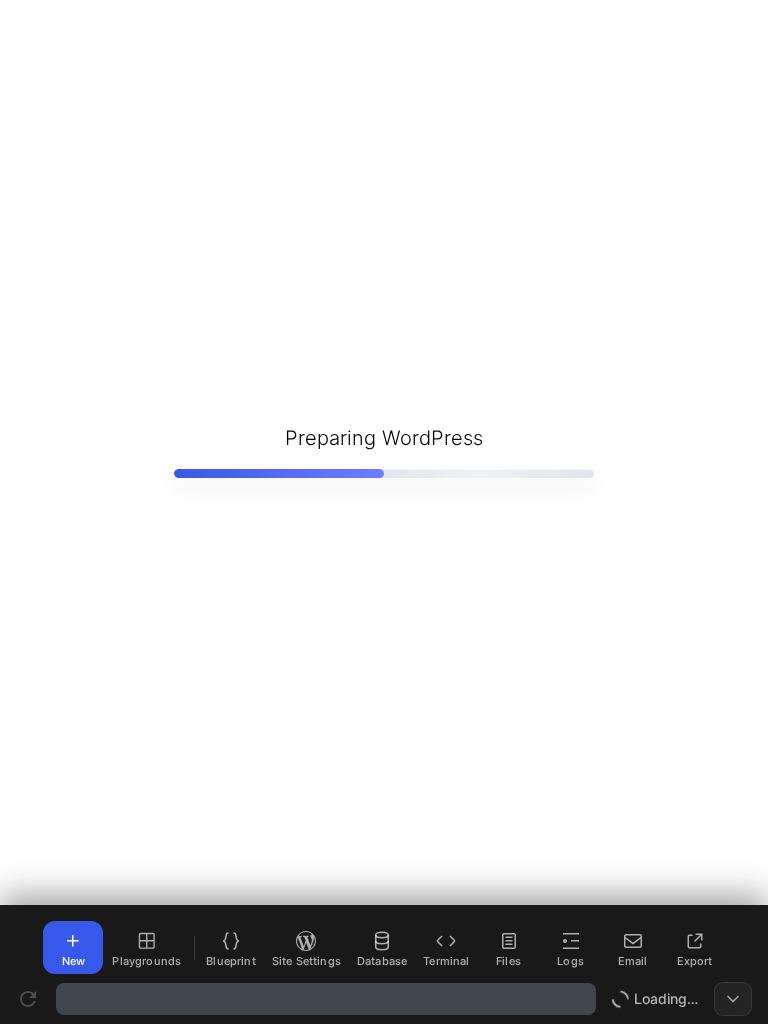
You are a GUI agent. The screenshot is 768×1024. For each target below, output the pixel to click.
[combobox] (326, 999)
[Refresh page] (28, 999)
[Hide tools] (733, 999)
